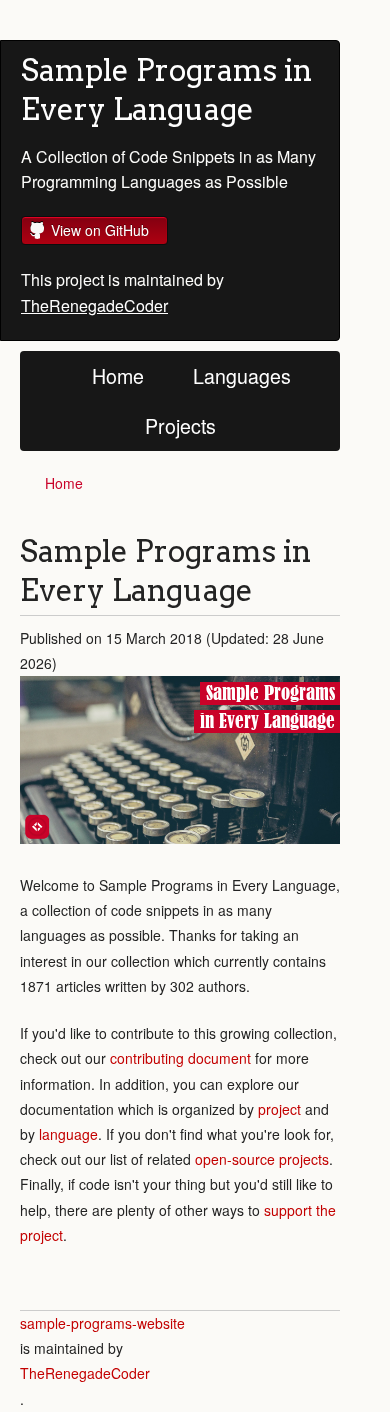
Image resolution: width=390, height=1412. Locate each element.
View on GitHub (100, 230)
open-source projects (262, 1159)
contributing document (180, 1058)
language (68, 1134)
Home (118, 375)
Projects (180, 425)
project (279, 1109)
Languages (242, 375)
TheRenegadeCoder (94, 305)
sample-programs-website (102, 1323)
